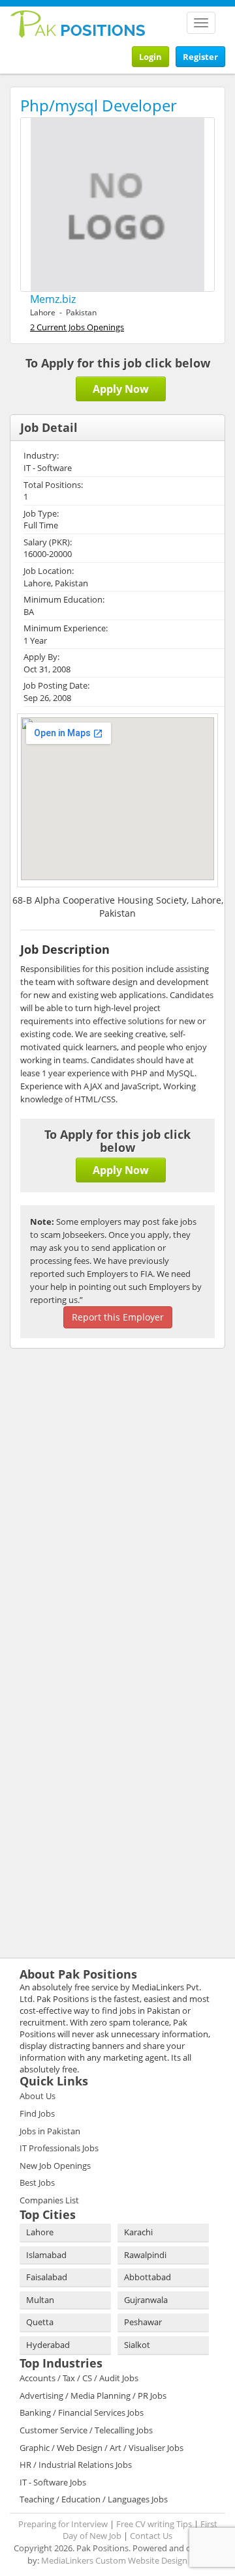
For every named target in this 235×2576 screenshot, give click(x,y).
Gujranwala (146, 2300)
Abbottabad (148, 2277)
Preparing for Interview (63, 2524)
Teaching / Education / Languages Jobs (94, 2499)
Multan (40, 2300)
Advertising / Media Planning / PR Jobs (93, 2396)
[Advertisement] (91, 1443)
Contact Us (151, 2536)
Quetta (40, 2322)
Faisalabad (47, 2277)
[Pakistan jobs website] (78, 23)
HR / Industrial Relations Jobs (76, 2465)
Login (150, 57)
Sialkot (137, 2345)
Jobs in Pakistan (50, 2131)
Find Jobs (37, 2113)
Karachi (138, 2232)
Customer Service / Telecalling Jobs (86, 2430)
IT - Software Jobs (53, 2482)
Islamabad (46, 2255)
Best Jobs (37, 2182)
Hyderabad (48, 2345)
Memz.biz (53, 299)
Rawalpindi (145, 2255)
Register (200, 57)
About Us (38, 2096)
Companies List (49, 2200)
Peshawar (143, 2322)
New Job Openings (55, 2166)
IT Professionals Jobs (59, 2148)
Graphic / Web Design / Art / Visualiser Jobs (102, 2448)
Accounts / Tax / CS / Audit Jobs (79, 2378)
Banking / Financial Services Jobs (82, 2412)
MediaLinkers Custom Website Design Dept (125, 2560)
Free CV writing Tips (154, 2524)
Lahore (40, 2232)
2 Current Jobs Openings (77, 327)
